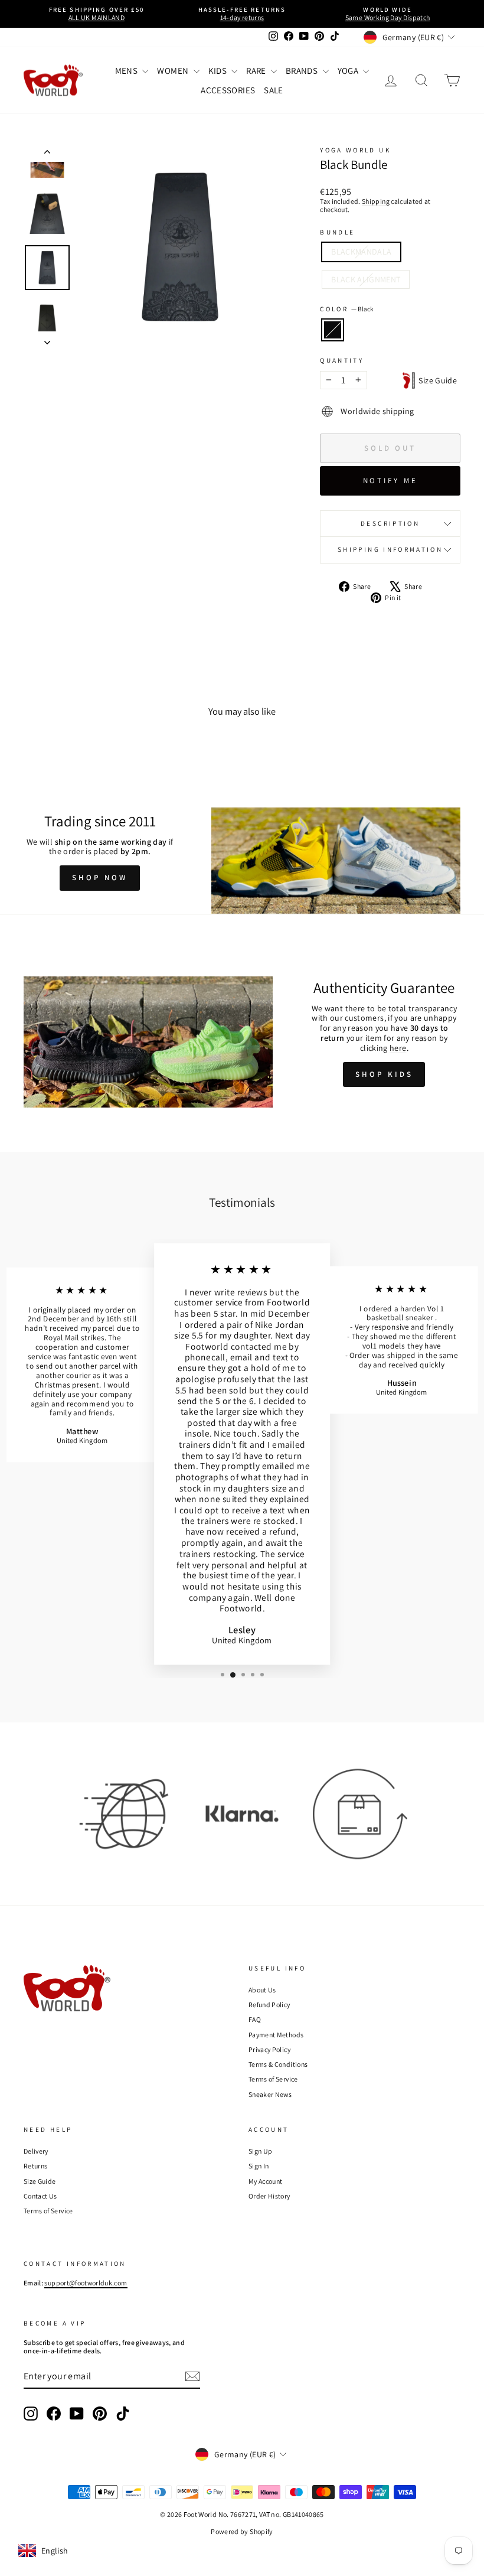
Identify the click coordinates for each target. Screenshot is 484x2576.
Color (346, 309)
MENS (127, 71)
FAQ (255, 2019)
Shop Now (99, 877)
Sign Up (260, 2151)
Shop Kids (384, 1074)
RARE (257, 71)
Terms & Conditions (278, 2064)
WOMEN (174, 71)
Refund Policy (269, 2005)
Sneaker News (270, 2094)
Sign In (259, 2166)
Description (390, 523)
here (398, 1048)
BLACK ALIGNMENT (366, 279)
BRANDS (302, 71)
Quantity (342, 361)
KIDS (219, 71)
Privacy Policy (269, 2049)
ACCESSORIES (228, 90)
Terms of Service (273, 2079)
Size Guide (436, 380)
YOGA (349, 71)
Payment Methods (276, 2035)
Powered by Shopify (242, 2531)
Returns (35, 2166)
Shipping (376, 201)
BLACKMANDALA (361, 252)
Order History (269, 2196)
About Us (262, 1990)
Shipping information (390, 549)
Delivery (36, 2151)
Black (333, 330)
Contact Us (40, 2196)
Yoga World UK (355, 150)
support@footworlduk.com (86, 2283)
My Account (266, 2181)
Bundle (337, 232)
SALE (273, 90)
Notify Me (390, 481)
